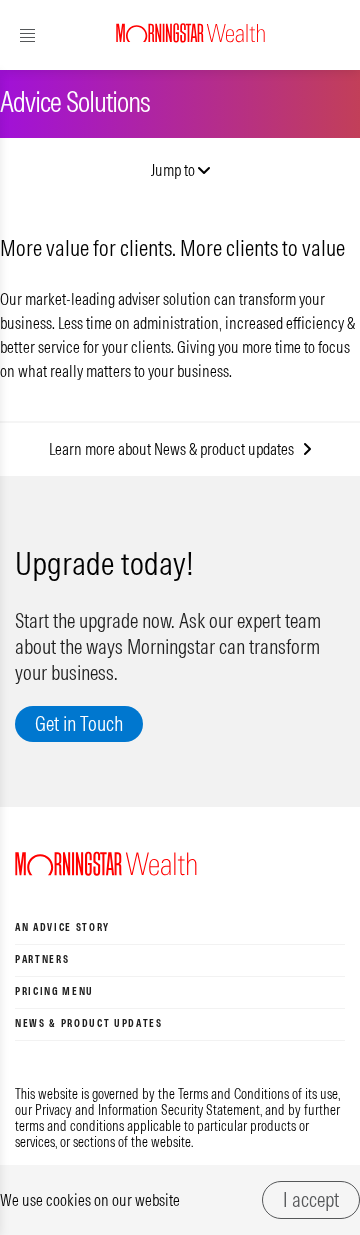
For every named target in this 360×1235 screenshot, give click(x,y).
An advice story (62, 927)
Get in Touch (79, 723)
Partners (42, 959)
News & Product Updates (89, 1023)
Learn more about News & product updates (176, 449)
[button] (68, 35)
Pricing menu (54, 991)
